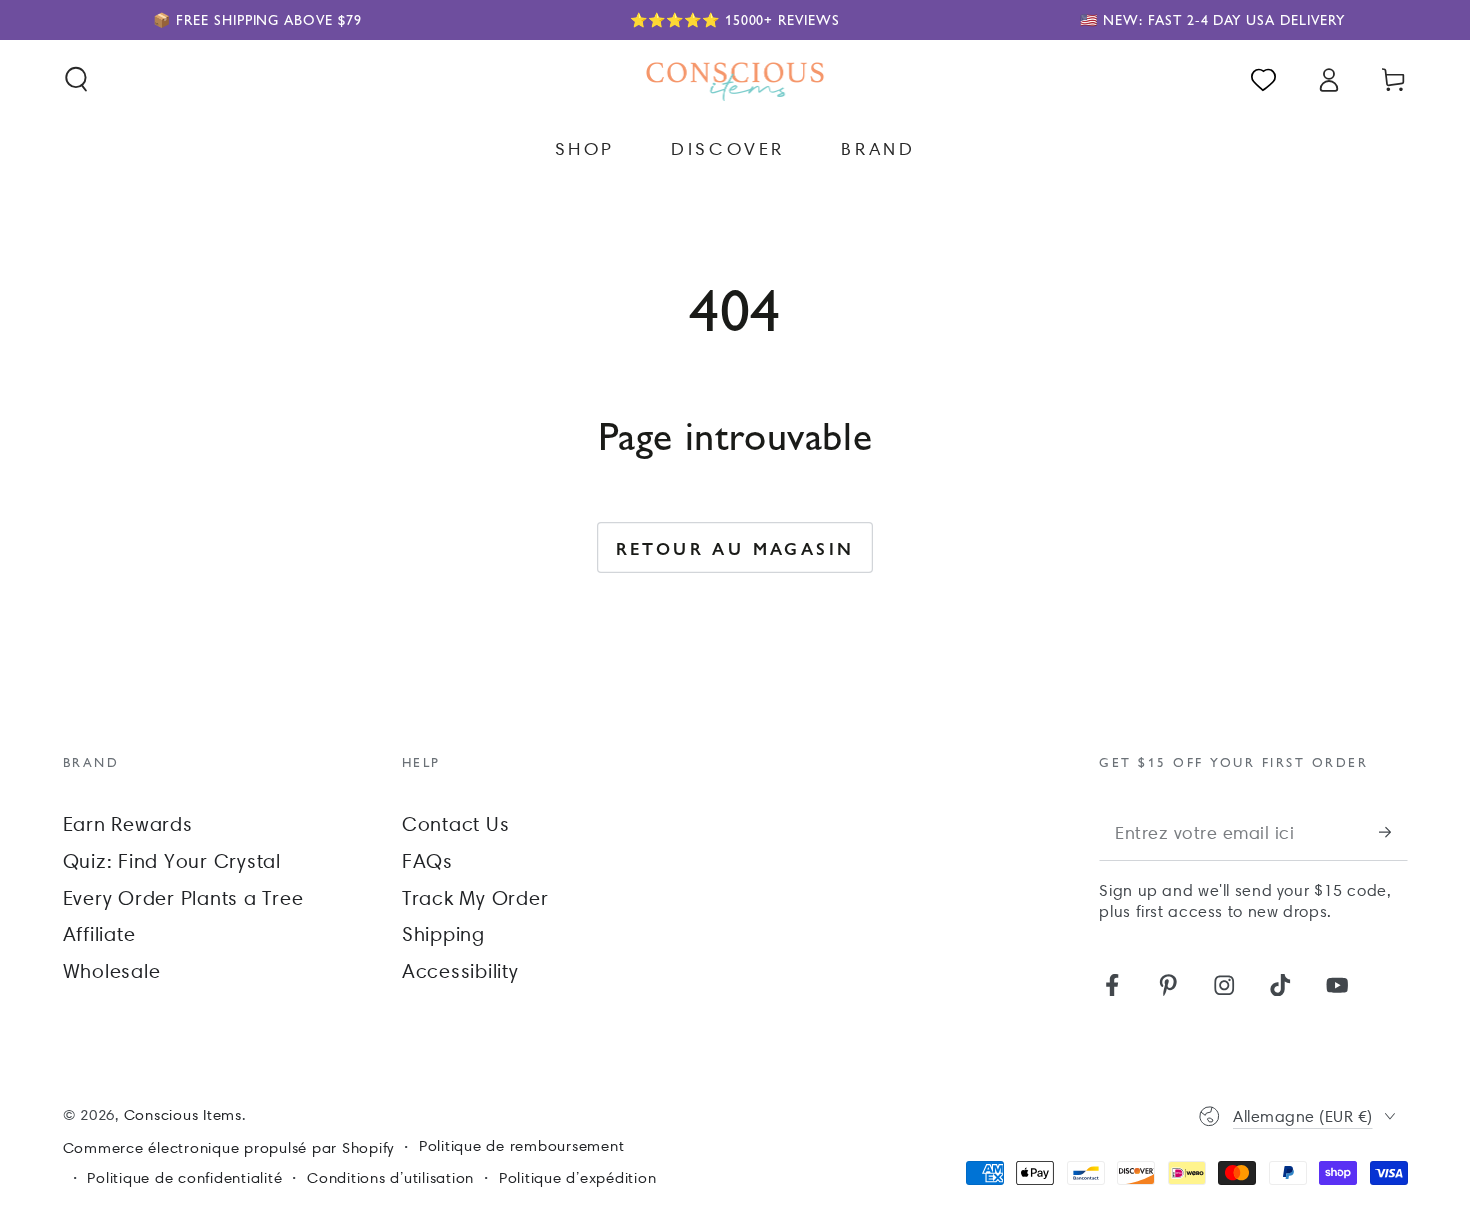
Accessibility (460, 971)
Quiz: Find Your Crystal (172, 861)
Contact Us (456, 824)
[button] (76, 79)
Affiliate (99, 934)
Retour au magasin (735, 548)
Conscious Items (183, 1115)
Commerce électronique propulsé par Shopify (229, 1148)
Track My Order (475, 898)
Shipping (443, 934)
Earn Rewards (128, 824)
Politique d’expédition (578, 1178)
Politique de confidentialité (184, 1178)
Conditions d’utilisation (390, 1178)
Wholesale (112, 971)
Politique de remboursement (522, 1146)
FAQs (427, 861)
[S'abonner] (1393, 832)
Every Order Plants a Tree (183, 898)
